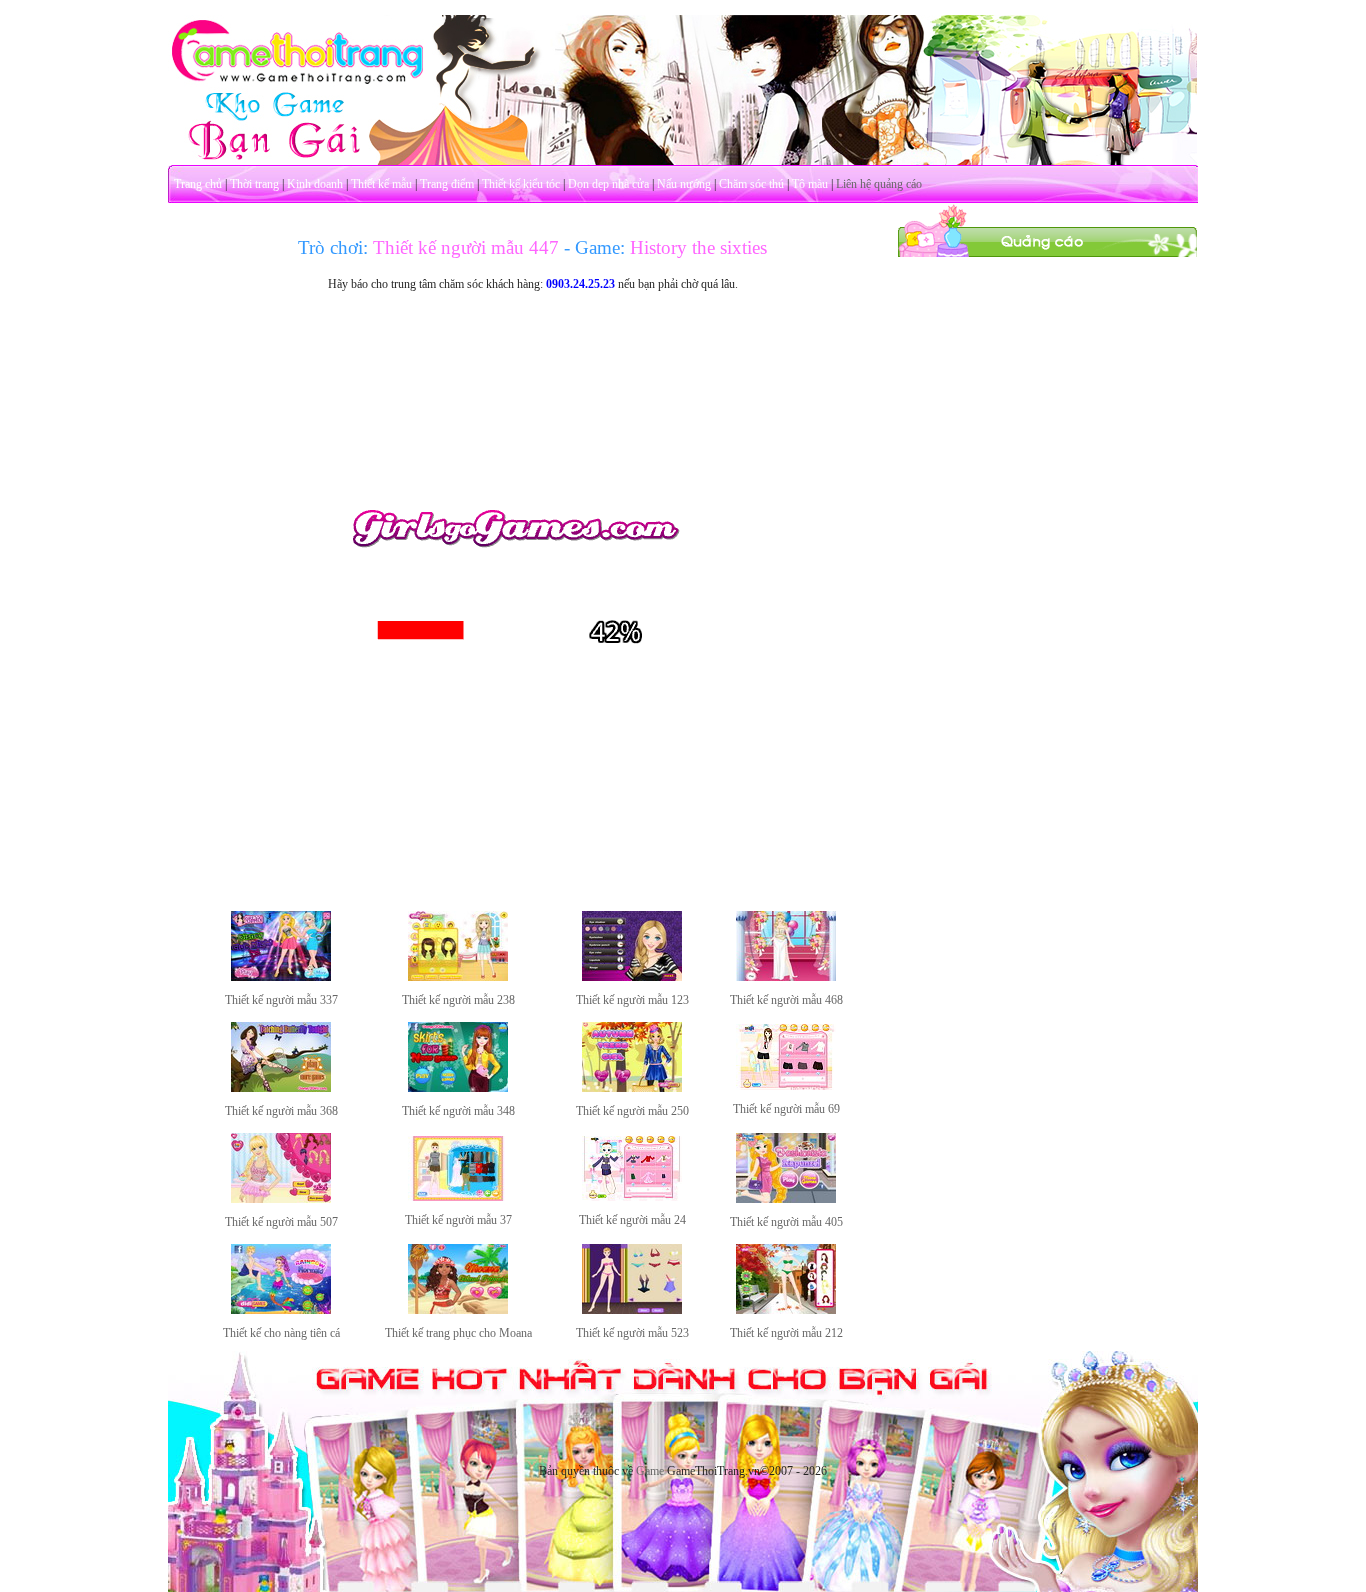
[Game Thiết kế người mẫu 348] (458, 1088)
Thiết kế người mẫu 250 (632, 1111)
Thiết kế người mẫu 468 (786, 1000)
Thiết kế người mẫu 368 (281, 1111)
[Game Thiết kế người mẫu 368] (281, 1088)
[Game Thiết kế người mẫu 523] (632, 1310)
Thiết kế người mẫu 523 (632, 1333)
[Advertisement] (1048, 558)
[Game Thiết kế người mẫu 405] (786, 1199)
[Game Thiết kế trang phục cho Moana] (458, 1310)
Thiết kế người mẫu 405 (786, 1222)
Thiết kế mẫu (381, 184)
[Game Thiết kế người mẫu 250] (632, 1088)
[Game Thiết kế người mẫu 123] (632, 977)
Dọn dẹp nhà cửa (608, 184)
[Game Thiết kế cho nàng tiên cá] (281, 1310)
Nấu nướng (684, 184)
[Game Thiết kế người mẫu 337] (281, 977)
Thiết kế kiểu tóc (521, 184)
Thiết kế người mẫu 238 (458, 1000)
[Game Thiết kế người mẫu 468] (786, 977)
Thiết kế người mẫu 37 (458, 1220)
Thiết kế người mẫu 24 (632, 1220)
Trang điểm (447, 184)
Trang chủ (198, 184)
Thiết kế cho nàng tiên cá (281, 1333)
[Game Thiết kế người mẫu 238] (458, 977)
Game (650, 1471)
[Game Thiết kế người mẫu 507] (281, 1199)
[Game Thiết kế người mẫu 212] (786, 1310)
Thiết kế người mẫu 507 (281, 1222)
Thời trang (254, 184)
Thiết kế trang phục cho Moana (458, 1333)
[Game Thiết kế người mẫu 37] (458, 1197)
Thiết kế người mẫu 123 (632, 1000)
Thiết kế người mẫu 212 (786, 1333)
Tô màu (810, 184)
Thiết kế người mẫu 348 (458, 1111)
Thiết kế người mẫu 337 (281, 1000)
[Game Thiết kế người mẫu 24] (632, 1197)
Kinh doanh (315, 184)
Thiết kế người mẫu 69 (786, 1109)
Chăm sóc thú (751, 184)
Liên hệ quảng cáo (879, 184)
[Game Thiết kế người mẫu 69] (786, 1086)
